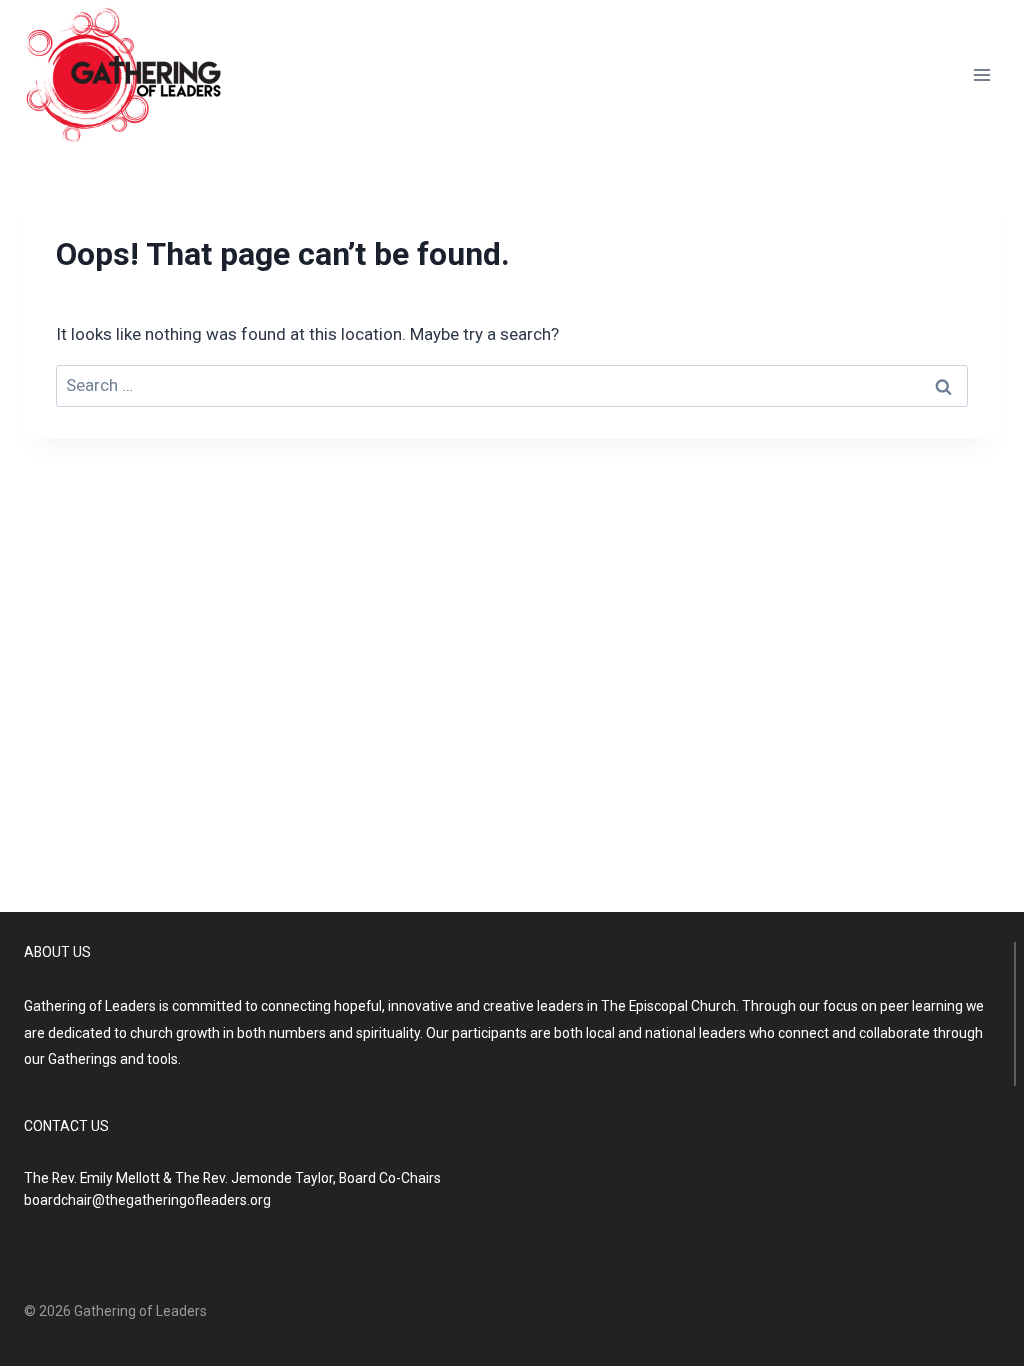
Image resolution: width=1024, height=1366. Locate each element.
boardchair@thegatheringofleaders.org (147, 1200)
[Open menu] (981, 74)
